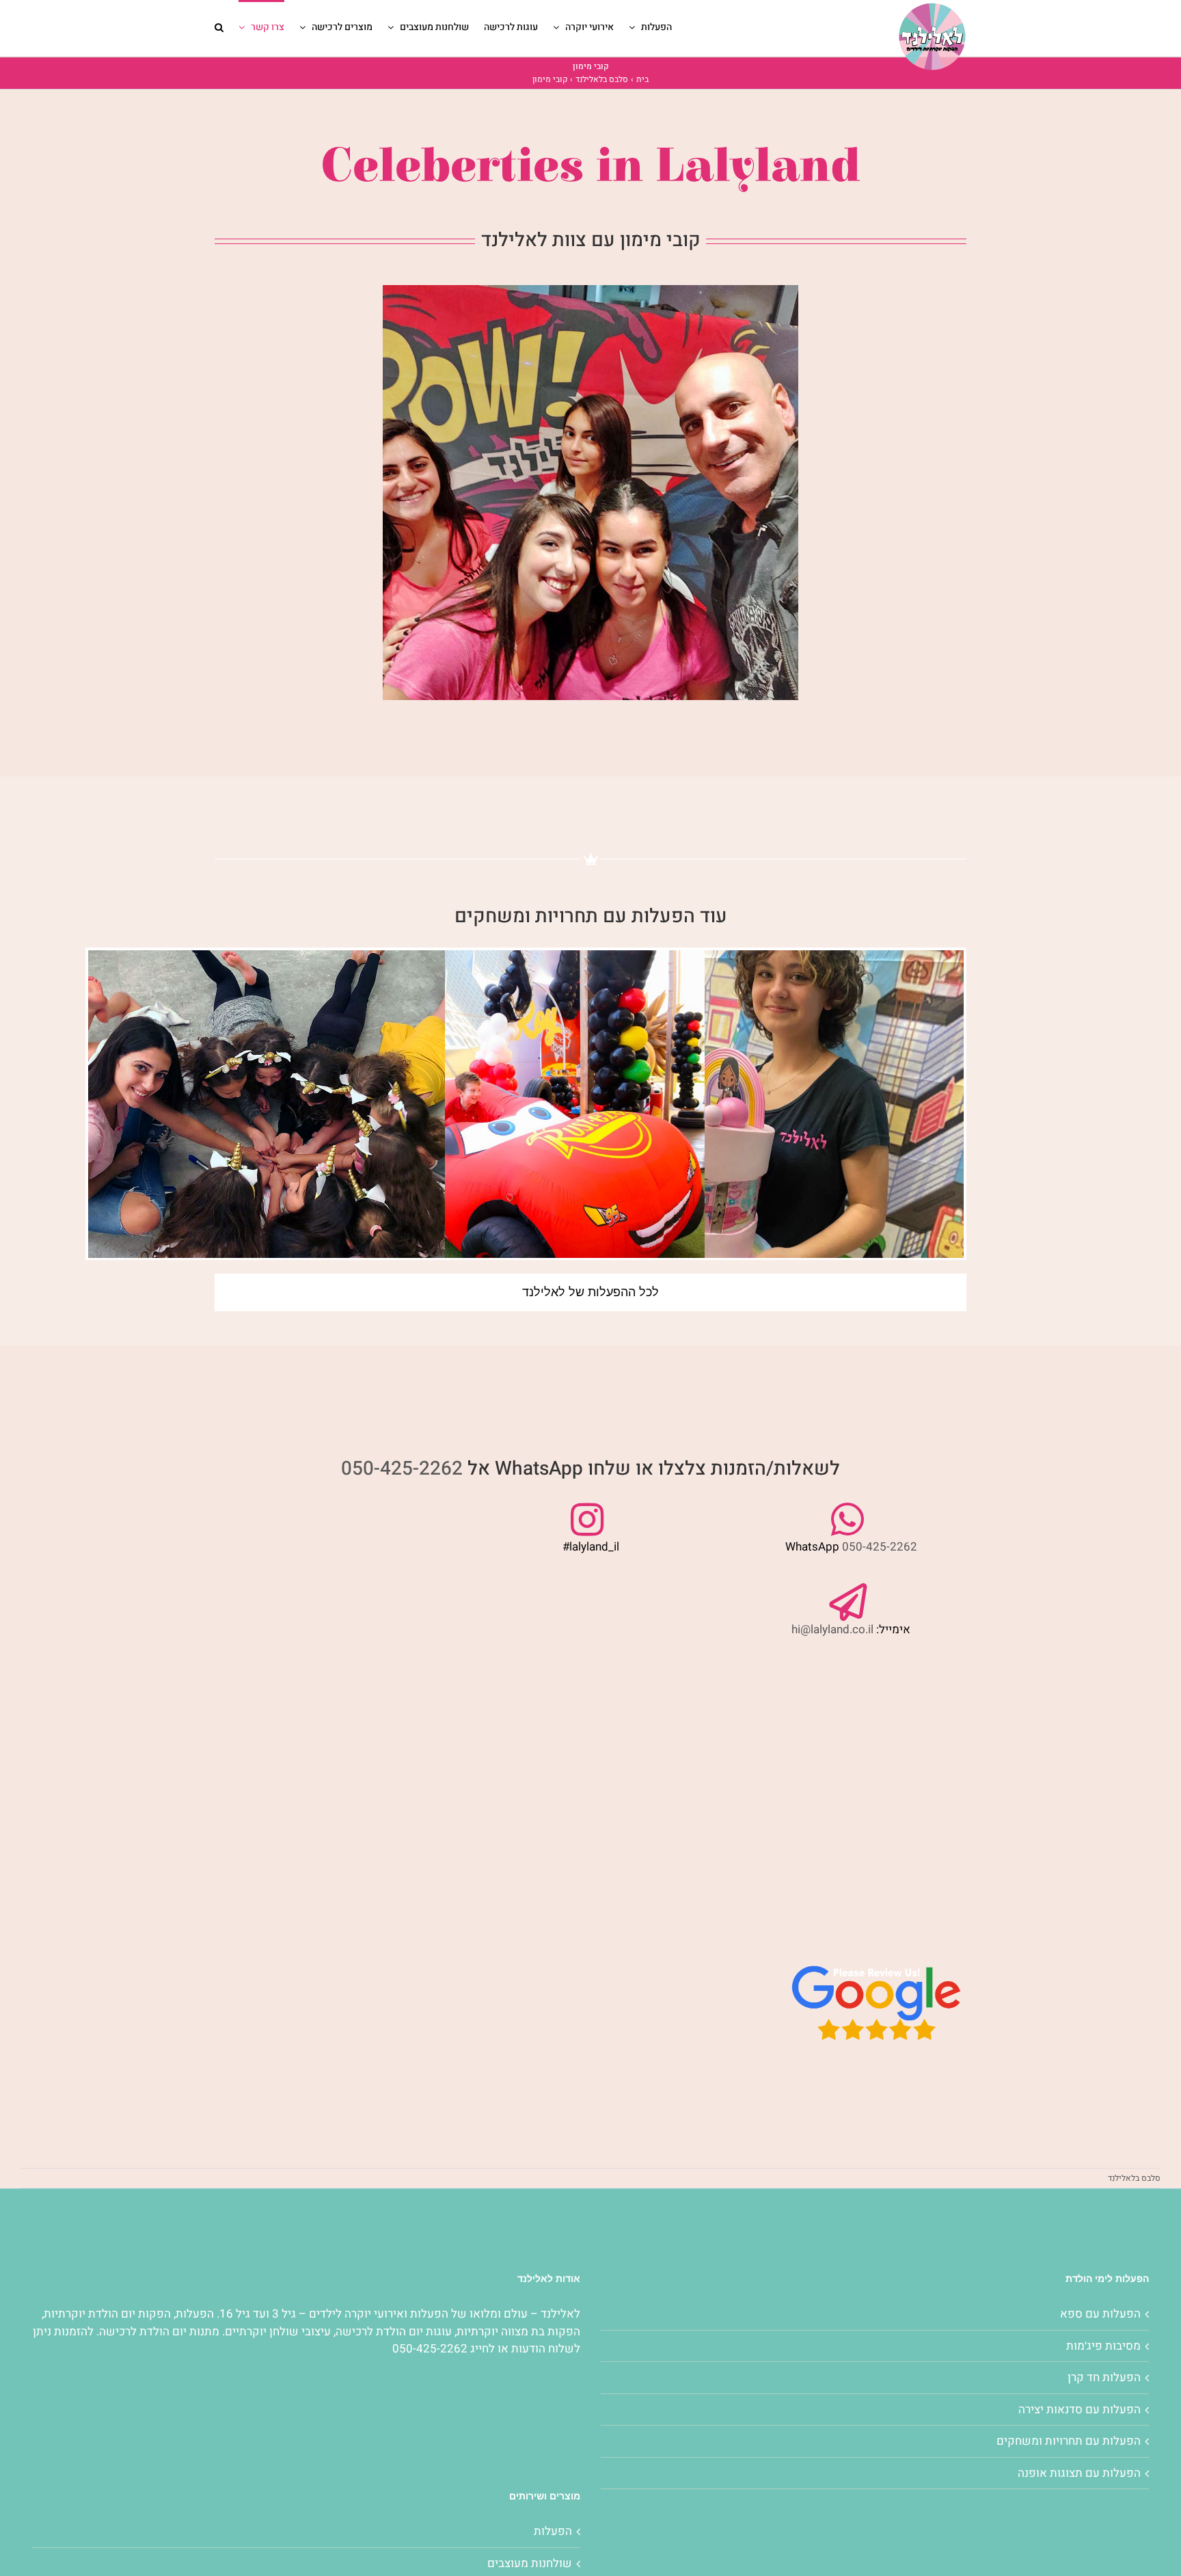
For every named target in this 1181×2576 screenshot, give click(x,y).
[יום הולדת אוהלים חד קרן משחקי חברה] (267, 1129)
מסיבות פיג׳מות (1103, 2346)
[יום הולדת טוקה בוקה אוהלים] (785, 1129)
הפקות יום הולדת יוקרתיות (107, 2314)
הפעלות (428, 2314)
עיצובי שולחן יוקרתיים (278, 2332)
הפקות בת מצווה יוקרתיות (518, 2332)
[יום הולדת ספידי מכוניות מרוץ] (526, 1129)
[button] (219, 26)
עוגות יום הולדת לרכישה (394, 2332)
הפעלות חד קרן (1104, 2377)
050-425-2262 (402, 1469)
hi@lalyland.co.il (832, 1629)
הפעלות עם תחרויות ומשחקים (1069, 2441)
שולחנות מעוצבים (530, 2563)
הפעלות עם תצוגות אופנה (1079, 2473)
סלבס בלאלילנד (1134, 2178)
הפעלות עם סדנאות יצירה (1080, 2410)
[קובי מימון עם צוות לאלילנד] (590, 291)
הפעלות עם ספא (1100, 2314)
